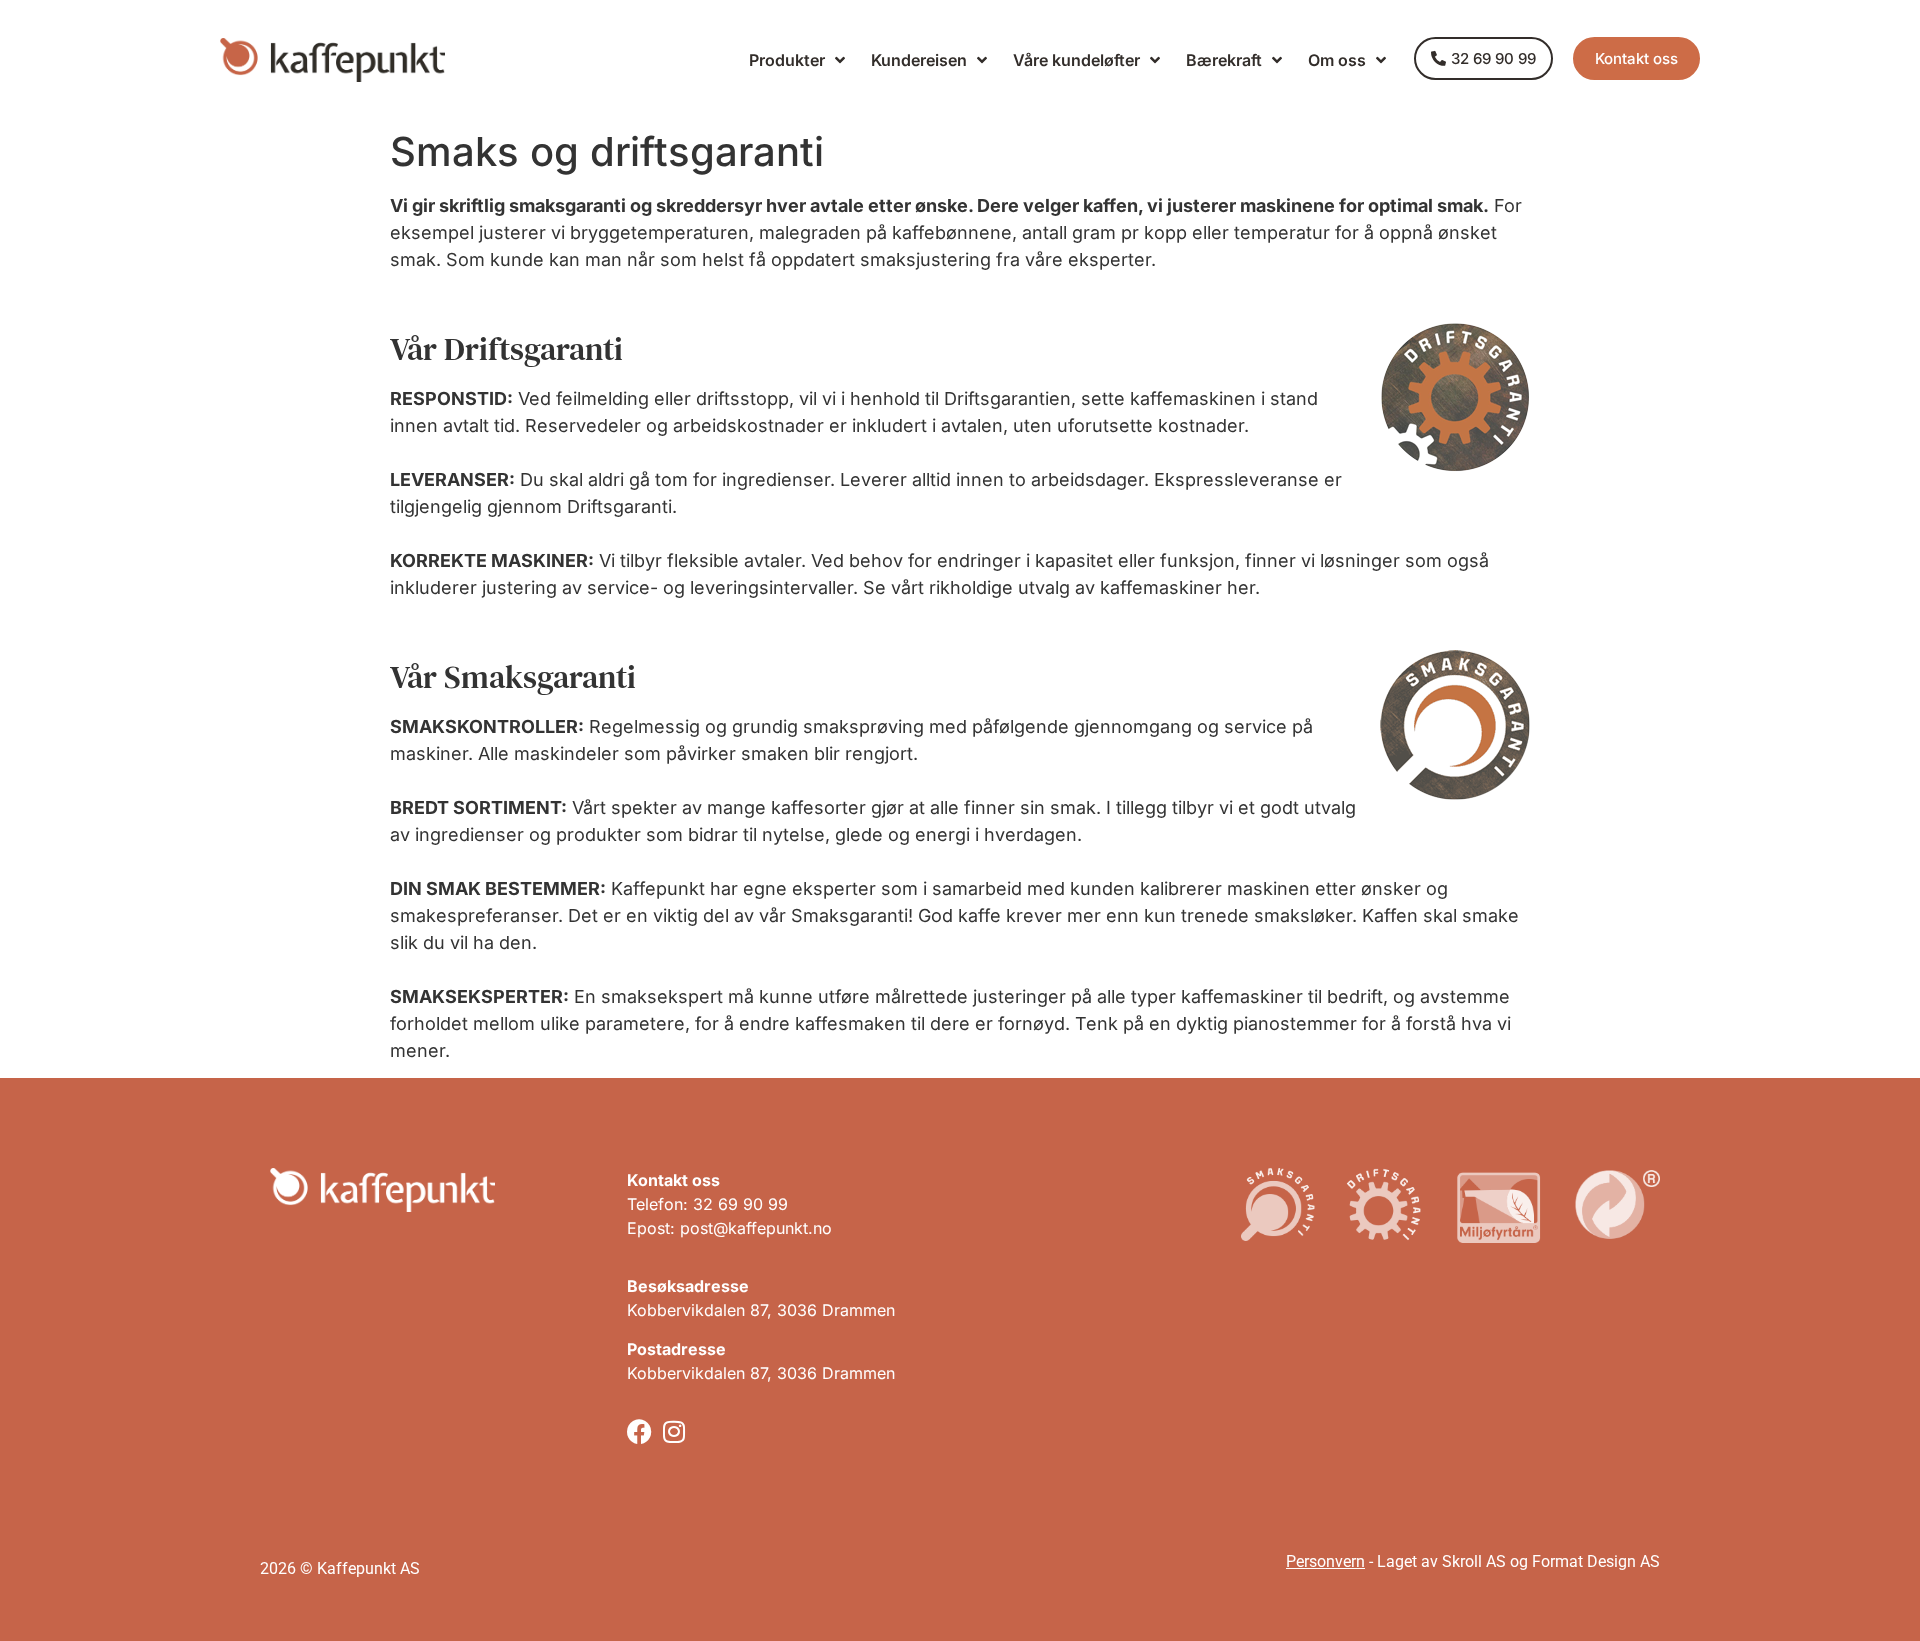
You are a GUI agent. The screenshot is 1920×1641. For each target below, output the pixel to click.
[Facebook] (639, 1431)
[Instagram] (674, 1431)
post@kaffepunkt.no (756, 1228)
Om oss (1337, 60)
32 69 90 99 (740, 1204)
